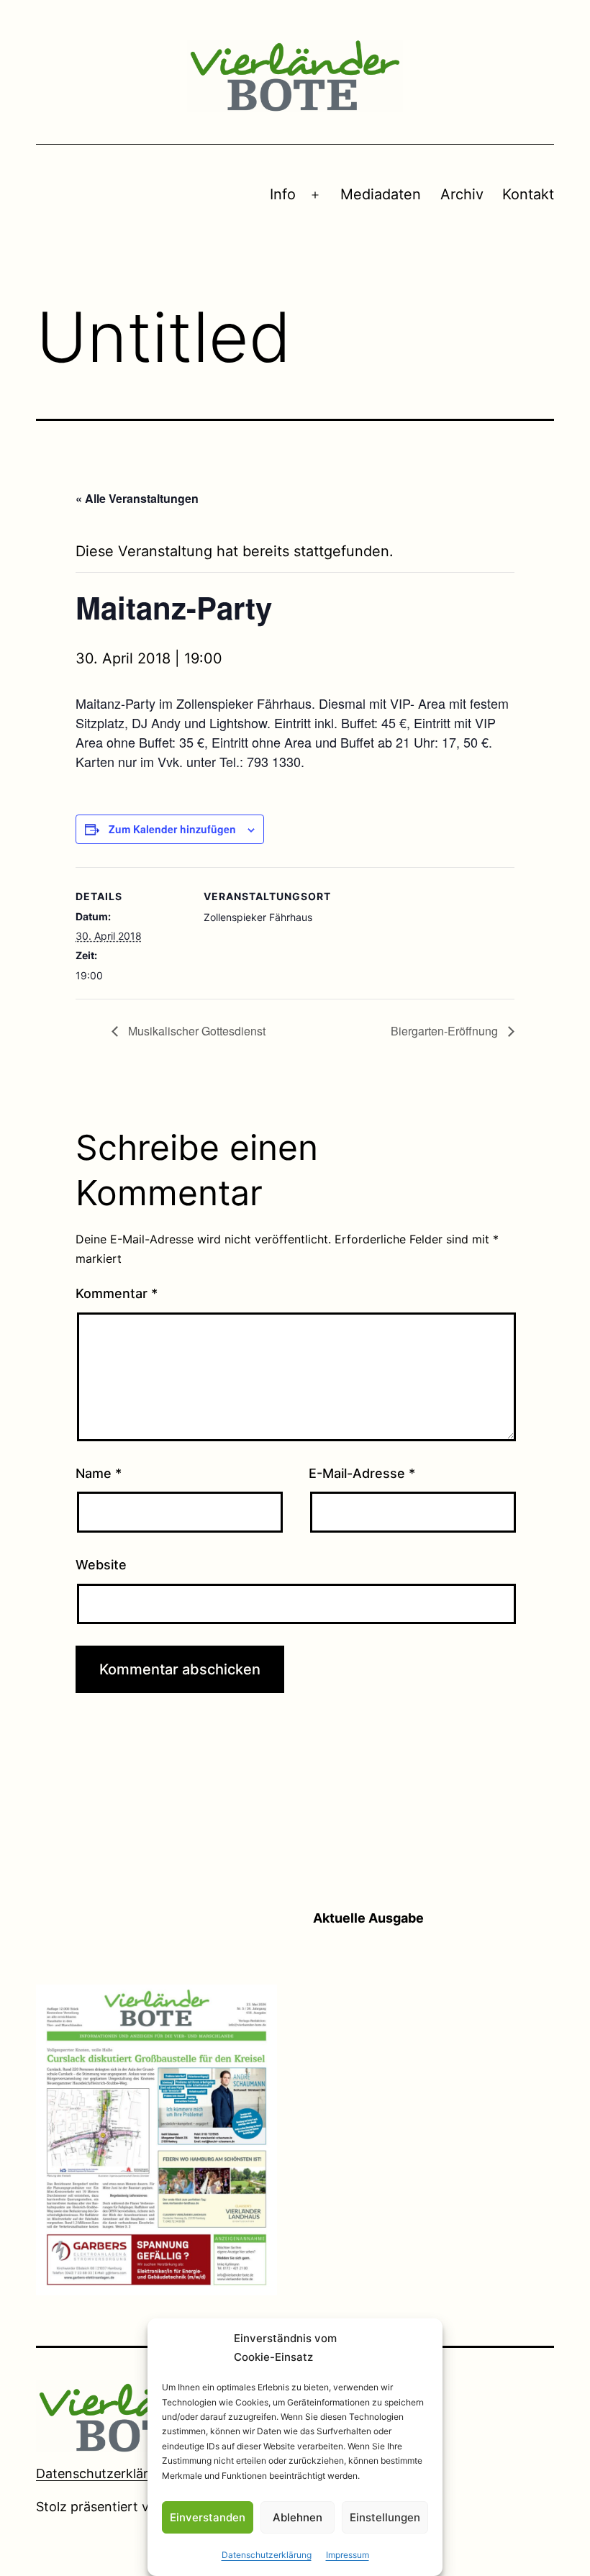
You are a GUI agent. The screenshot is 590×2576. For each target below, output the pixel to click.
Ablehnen (298, 2517)
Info (283, 194)
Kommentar (117, 1293)
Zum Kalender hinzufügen (172, 829)
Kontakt (528, 194)
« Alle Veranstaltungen (137, 498)
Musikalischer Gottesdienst (195, 1031)
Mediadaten (381, 194)
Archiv (462, 194)
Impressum (348, 2555)
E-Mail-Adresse (362, 1473)
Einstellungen (385, 2517)
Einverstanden (208, 2517)
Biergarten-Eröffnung (446, 1031)
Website (101, 1565)
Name (99, 1473)
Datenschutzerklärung (267, 2555)
